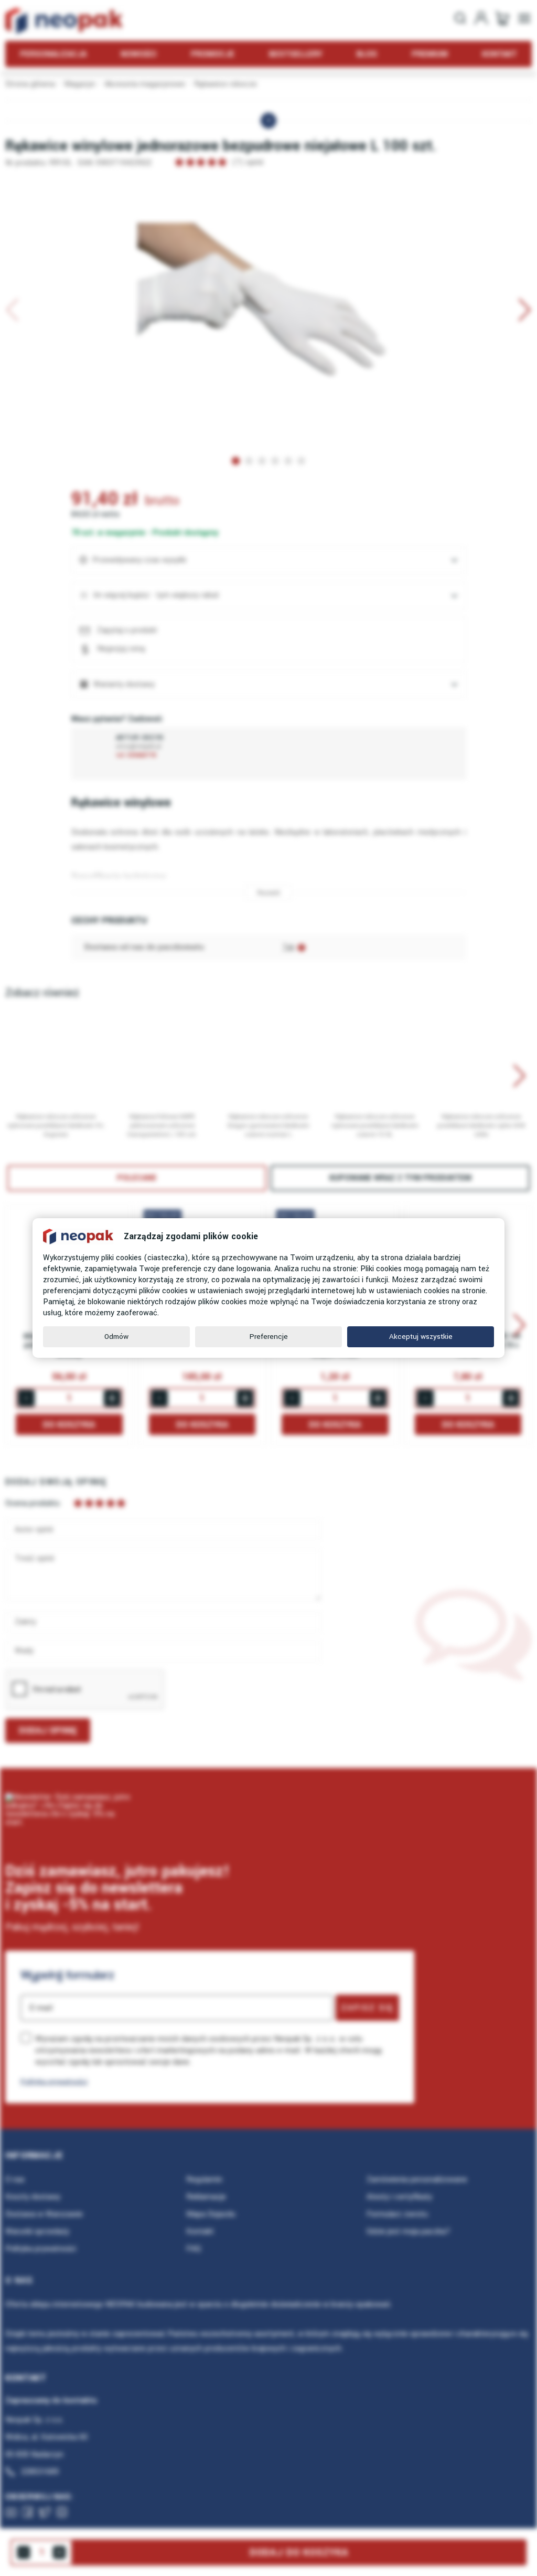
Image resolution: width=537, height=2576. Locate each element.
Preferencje (269, 1337)
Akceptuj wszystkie (421, 1337)
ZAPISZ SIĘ (367, 2008)
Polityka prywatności (54, 2082)
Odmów (116, 1337)
